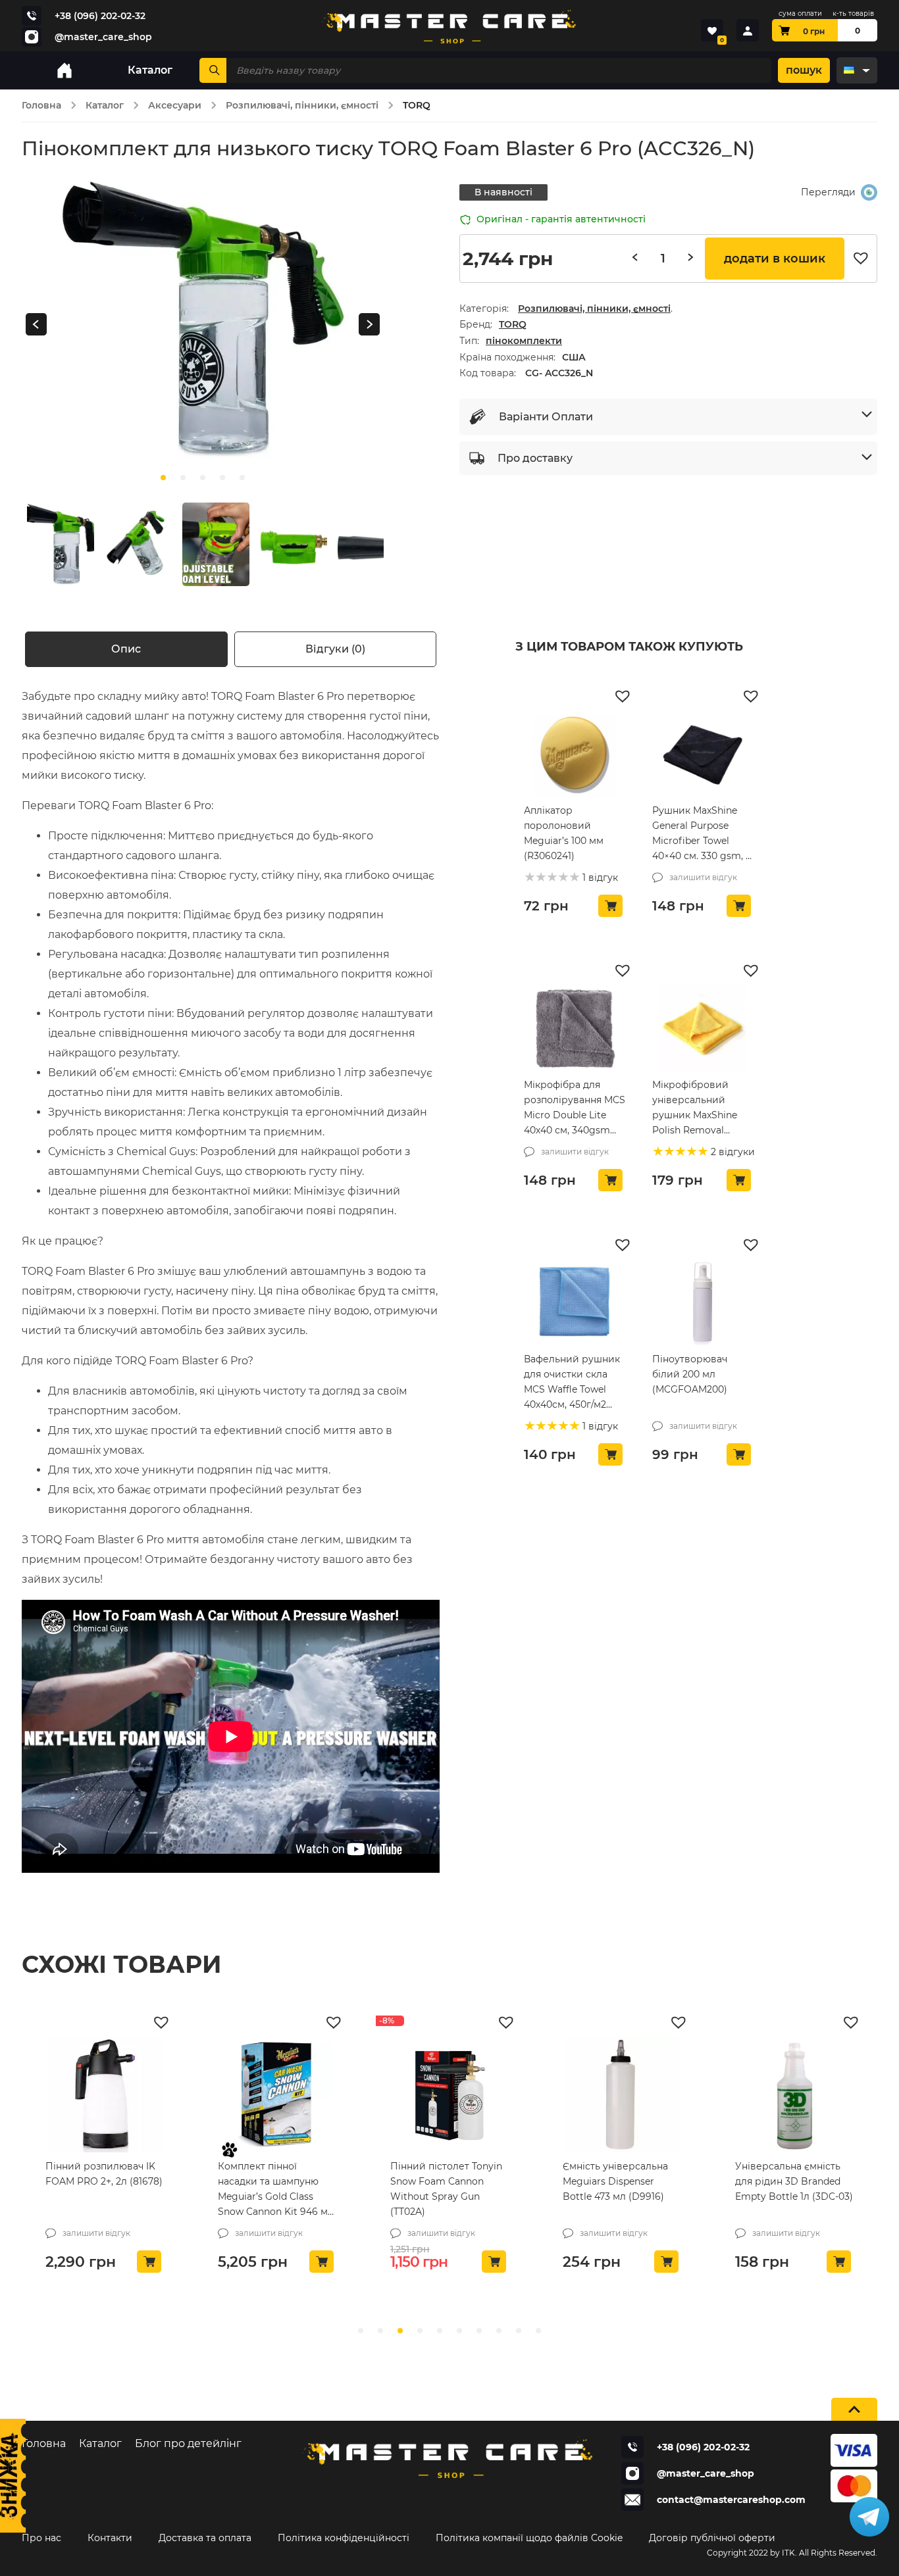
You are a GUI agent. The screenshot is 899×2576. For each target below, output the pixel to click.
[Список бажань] (712, 30)
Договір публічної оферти (712, 2538)
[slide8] (519, 2331)
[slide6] (479, 2331)
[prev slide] (36, 325)
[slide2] (203, 478)
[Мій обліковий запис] (748, 30)
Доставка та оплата (205, 2538)
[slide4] (242, 478)
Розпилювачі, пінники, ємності (302, 105)
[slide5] (459, 2331)
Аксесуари (175, 105)
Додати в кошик (775, 259)
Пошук (804, 70)
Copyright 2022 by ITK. (752, 2553)
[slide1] (183, 478)
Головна (41, 105)
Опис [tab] (126, 649)
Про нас (41, 2538)
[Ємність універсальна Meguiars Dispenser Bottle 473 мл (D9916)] (449, 2095)
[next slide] (369, 325)
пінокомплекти (524, 341)
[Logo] (450, 26)
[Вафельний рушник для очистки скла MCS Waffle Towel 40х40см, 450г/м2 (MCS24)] (575, 1302)
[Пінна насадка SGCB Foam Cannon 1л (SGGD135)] (794, 2095)
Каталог (105, 105)
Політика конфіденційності (344, 2538)
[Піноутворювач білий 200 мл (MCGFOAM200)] (703, 1302)
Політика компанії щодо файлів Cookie (529, 2538)
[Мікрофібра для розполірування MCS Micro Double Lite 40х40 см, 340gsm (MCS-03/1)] (575, 1028)
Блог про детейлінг (188, 2443)
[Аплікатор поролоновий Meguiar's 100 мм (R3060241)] (575, 754)
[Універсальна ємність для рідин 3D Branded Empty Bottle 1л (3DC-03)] (622, 2095)
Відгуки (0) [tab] (335, 649)
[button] (864, 259)
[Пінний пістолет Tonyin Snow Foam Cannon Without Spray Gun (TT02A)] (277, 2095)
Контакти (110, 2538)
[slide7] (499, 2331)
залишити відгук (703, 877)
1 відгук (599, 878)
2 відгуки (732, 1152)
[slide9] (538, 2331)
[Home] (64, 70)
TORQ (513, 324)
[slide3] (222, 478)
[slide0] (163, 478)
